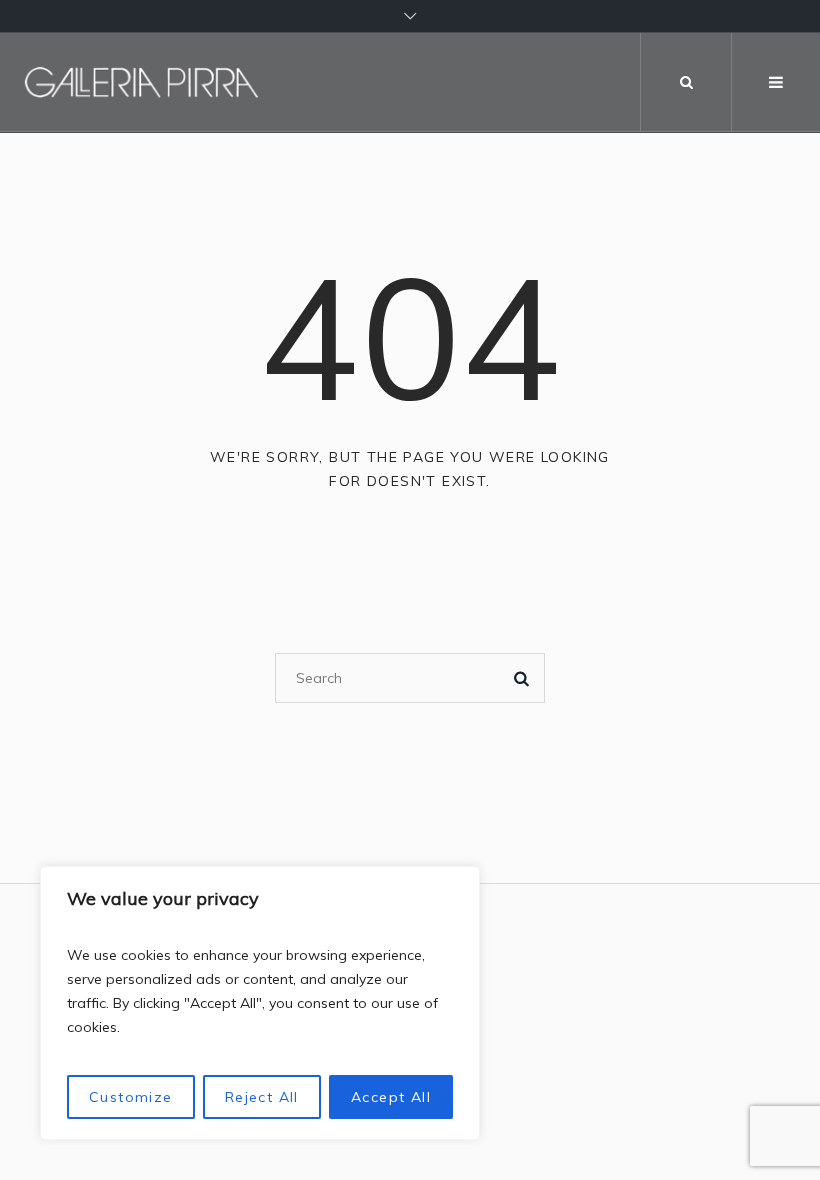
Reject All (262, 1097)
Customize (131, 1097)
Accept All (391, 1097)
